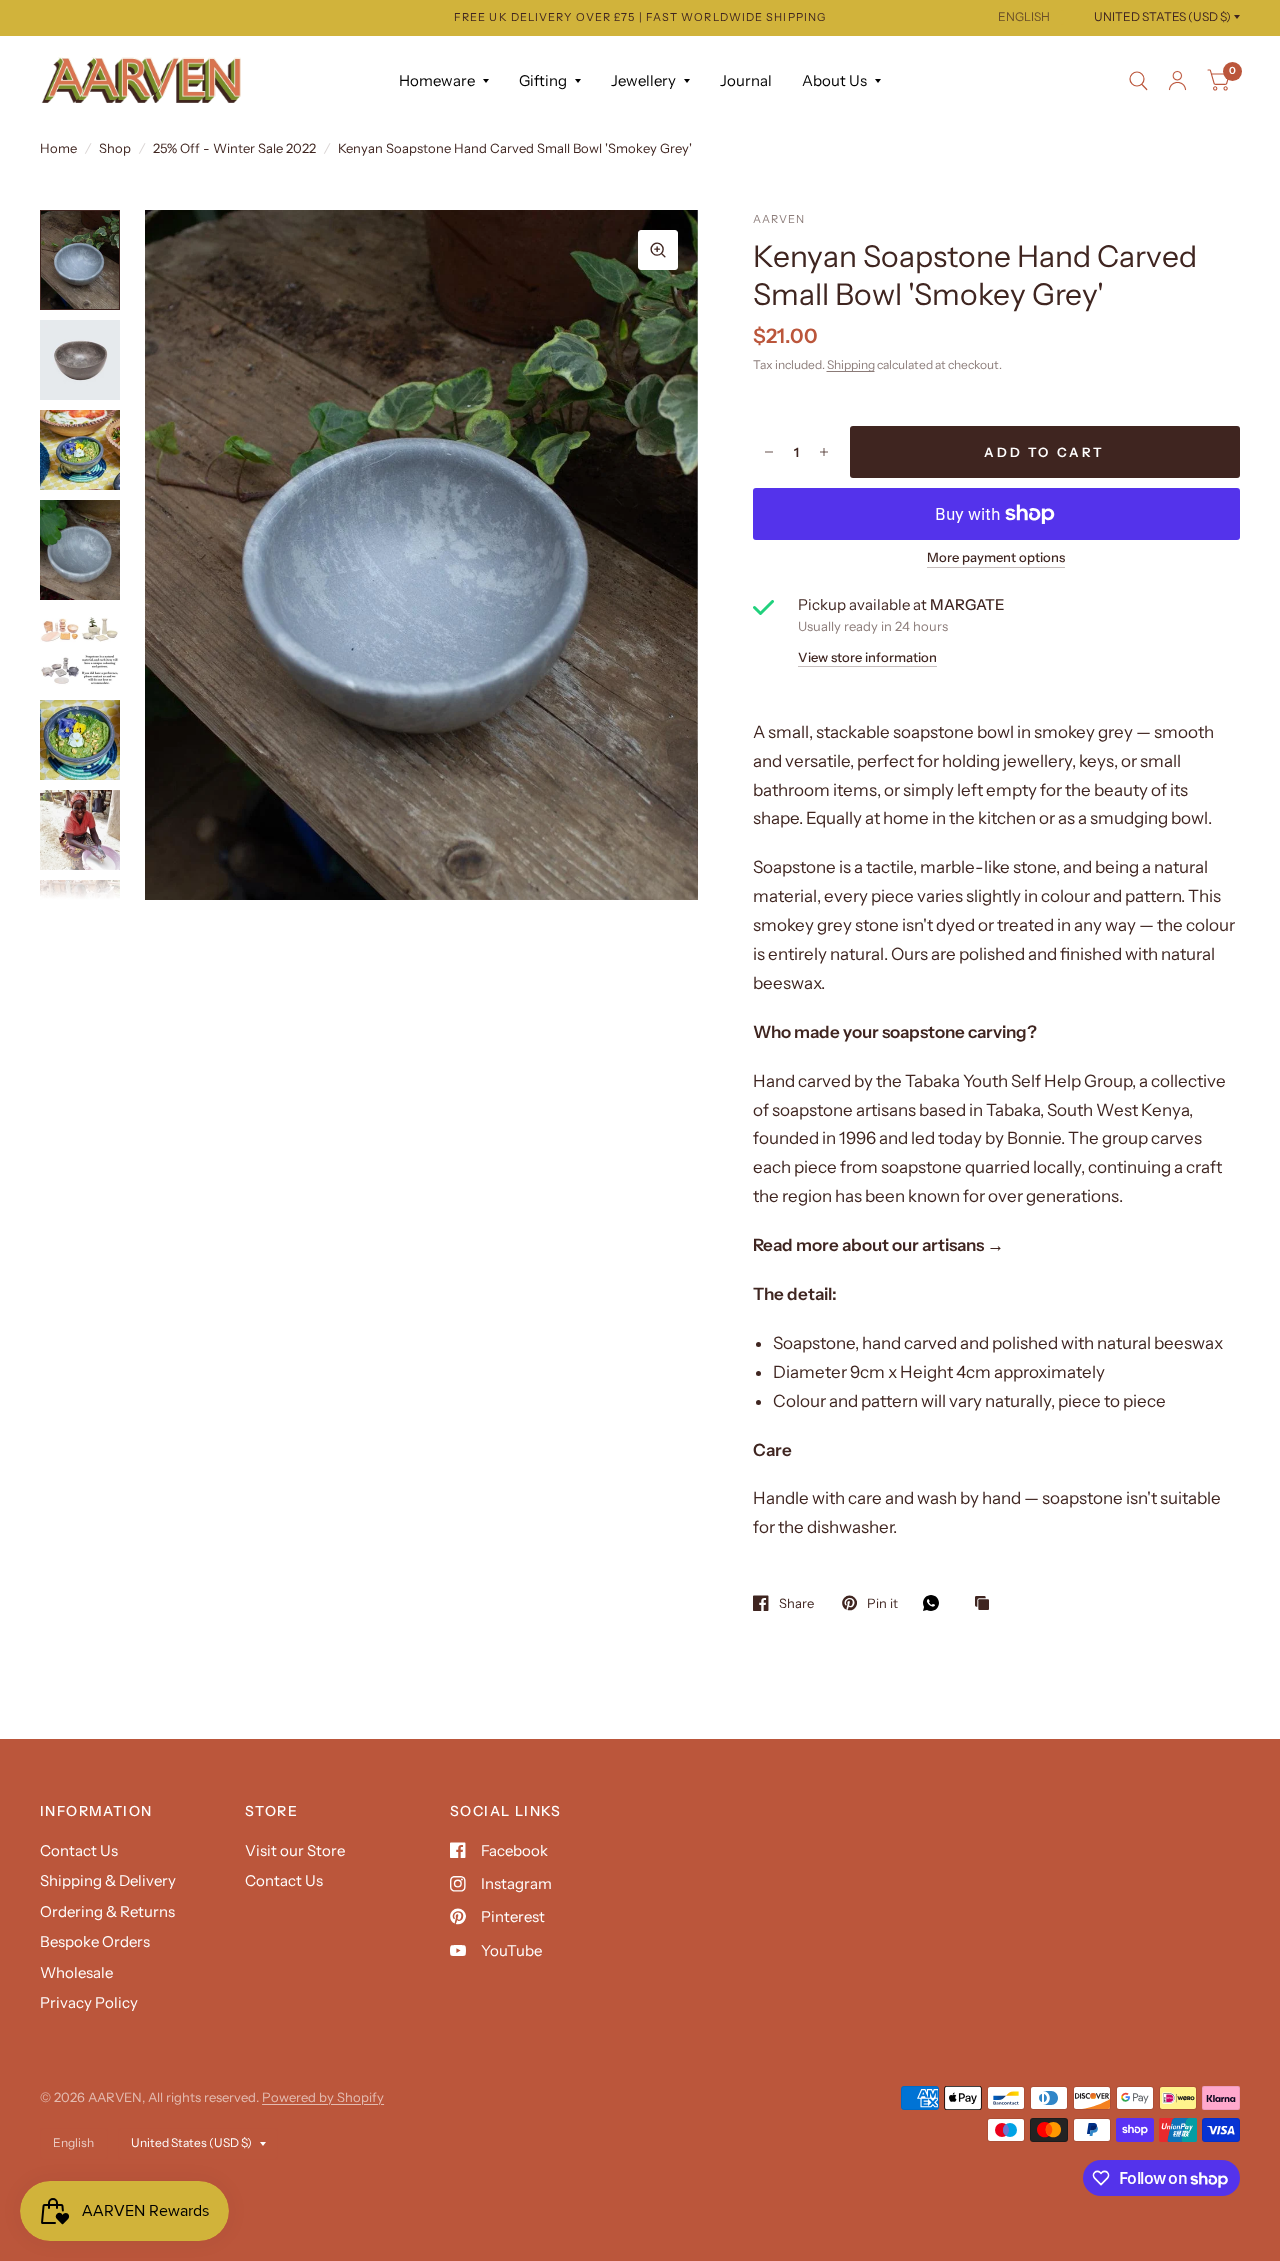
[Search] (1138, 81)
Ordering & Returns (107, 1911)
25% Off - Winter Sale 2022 (234, 148)
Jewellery (643, 80)
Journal (746, 80)
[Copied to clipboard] (987, 1604)
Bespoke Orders (95, 1941)
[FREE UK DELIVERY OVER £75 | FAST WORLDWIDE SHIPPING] (640, 17)
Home (58, 148)
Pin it (882, 1603)
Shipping (851, 364)
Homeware (437, 80)
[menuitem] (444, 81)
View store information (867, 657)
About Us (834, 80)
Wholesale (76, 1972)
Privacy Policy (89, 2002)
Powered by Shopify (323, 2097)
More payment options (996, 557)
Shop (115, 148)
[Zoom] (658, 250)
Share (796, 1603)
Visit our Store (295, 1850)
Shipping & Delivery (108, 1880)
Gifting (543, 80)
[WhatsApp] (936, 1603)
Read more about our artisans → (878, 1245)
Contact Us (79, 1850)
